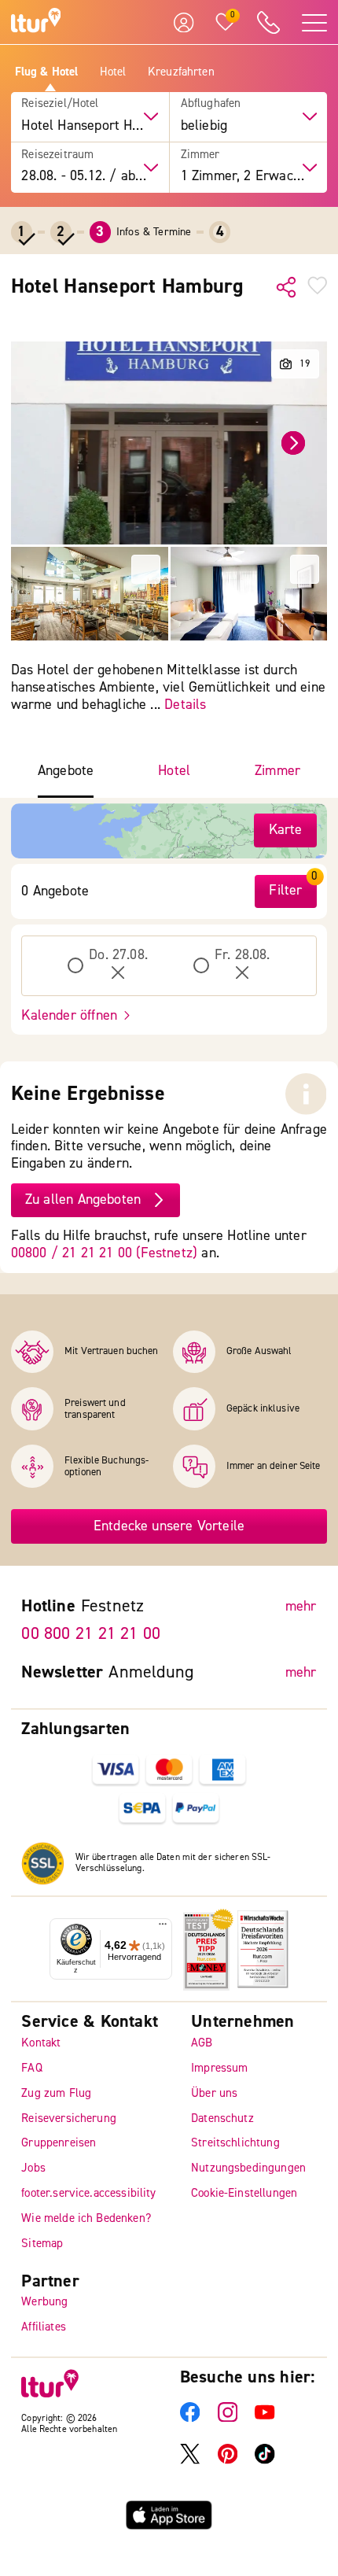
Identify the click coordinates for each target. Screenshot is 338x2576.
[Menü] (163, 1928)
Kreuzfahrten (181, 72)
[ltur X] (190, 2461)
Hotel (113, 72)
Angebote (66, 771)
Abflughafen (211, 104)
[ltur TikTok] (265, 2461)
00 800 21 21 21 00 (91, 1633)
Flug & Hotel (47, 72)
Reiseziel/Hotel (60, 104)
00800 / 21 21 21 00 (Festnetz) (104, 1253)
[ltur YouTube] (265, 2419)
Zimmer (200, 155)
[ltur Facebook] (190, 2419)
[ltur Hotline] (268, 22)
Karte (286, 830)
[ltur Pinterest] (228, 2461)
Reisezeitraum (57, 155)
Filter (285, 890)
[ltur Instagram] (228, 2419)
